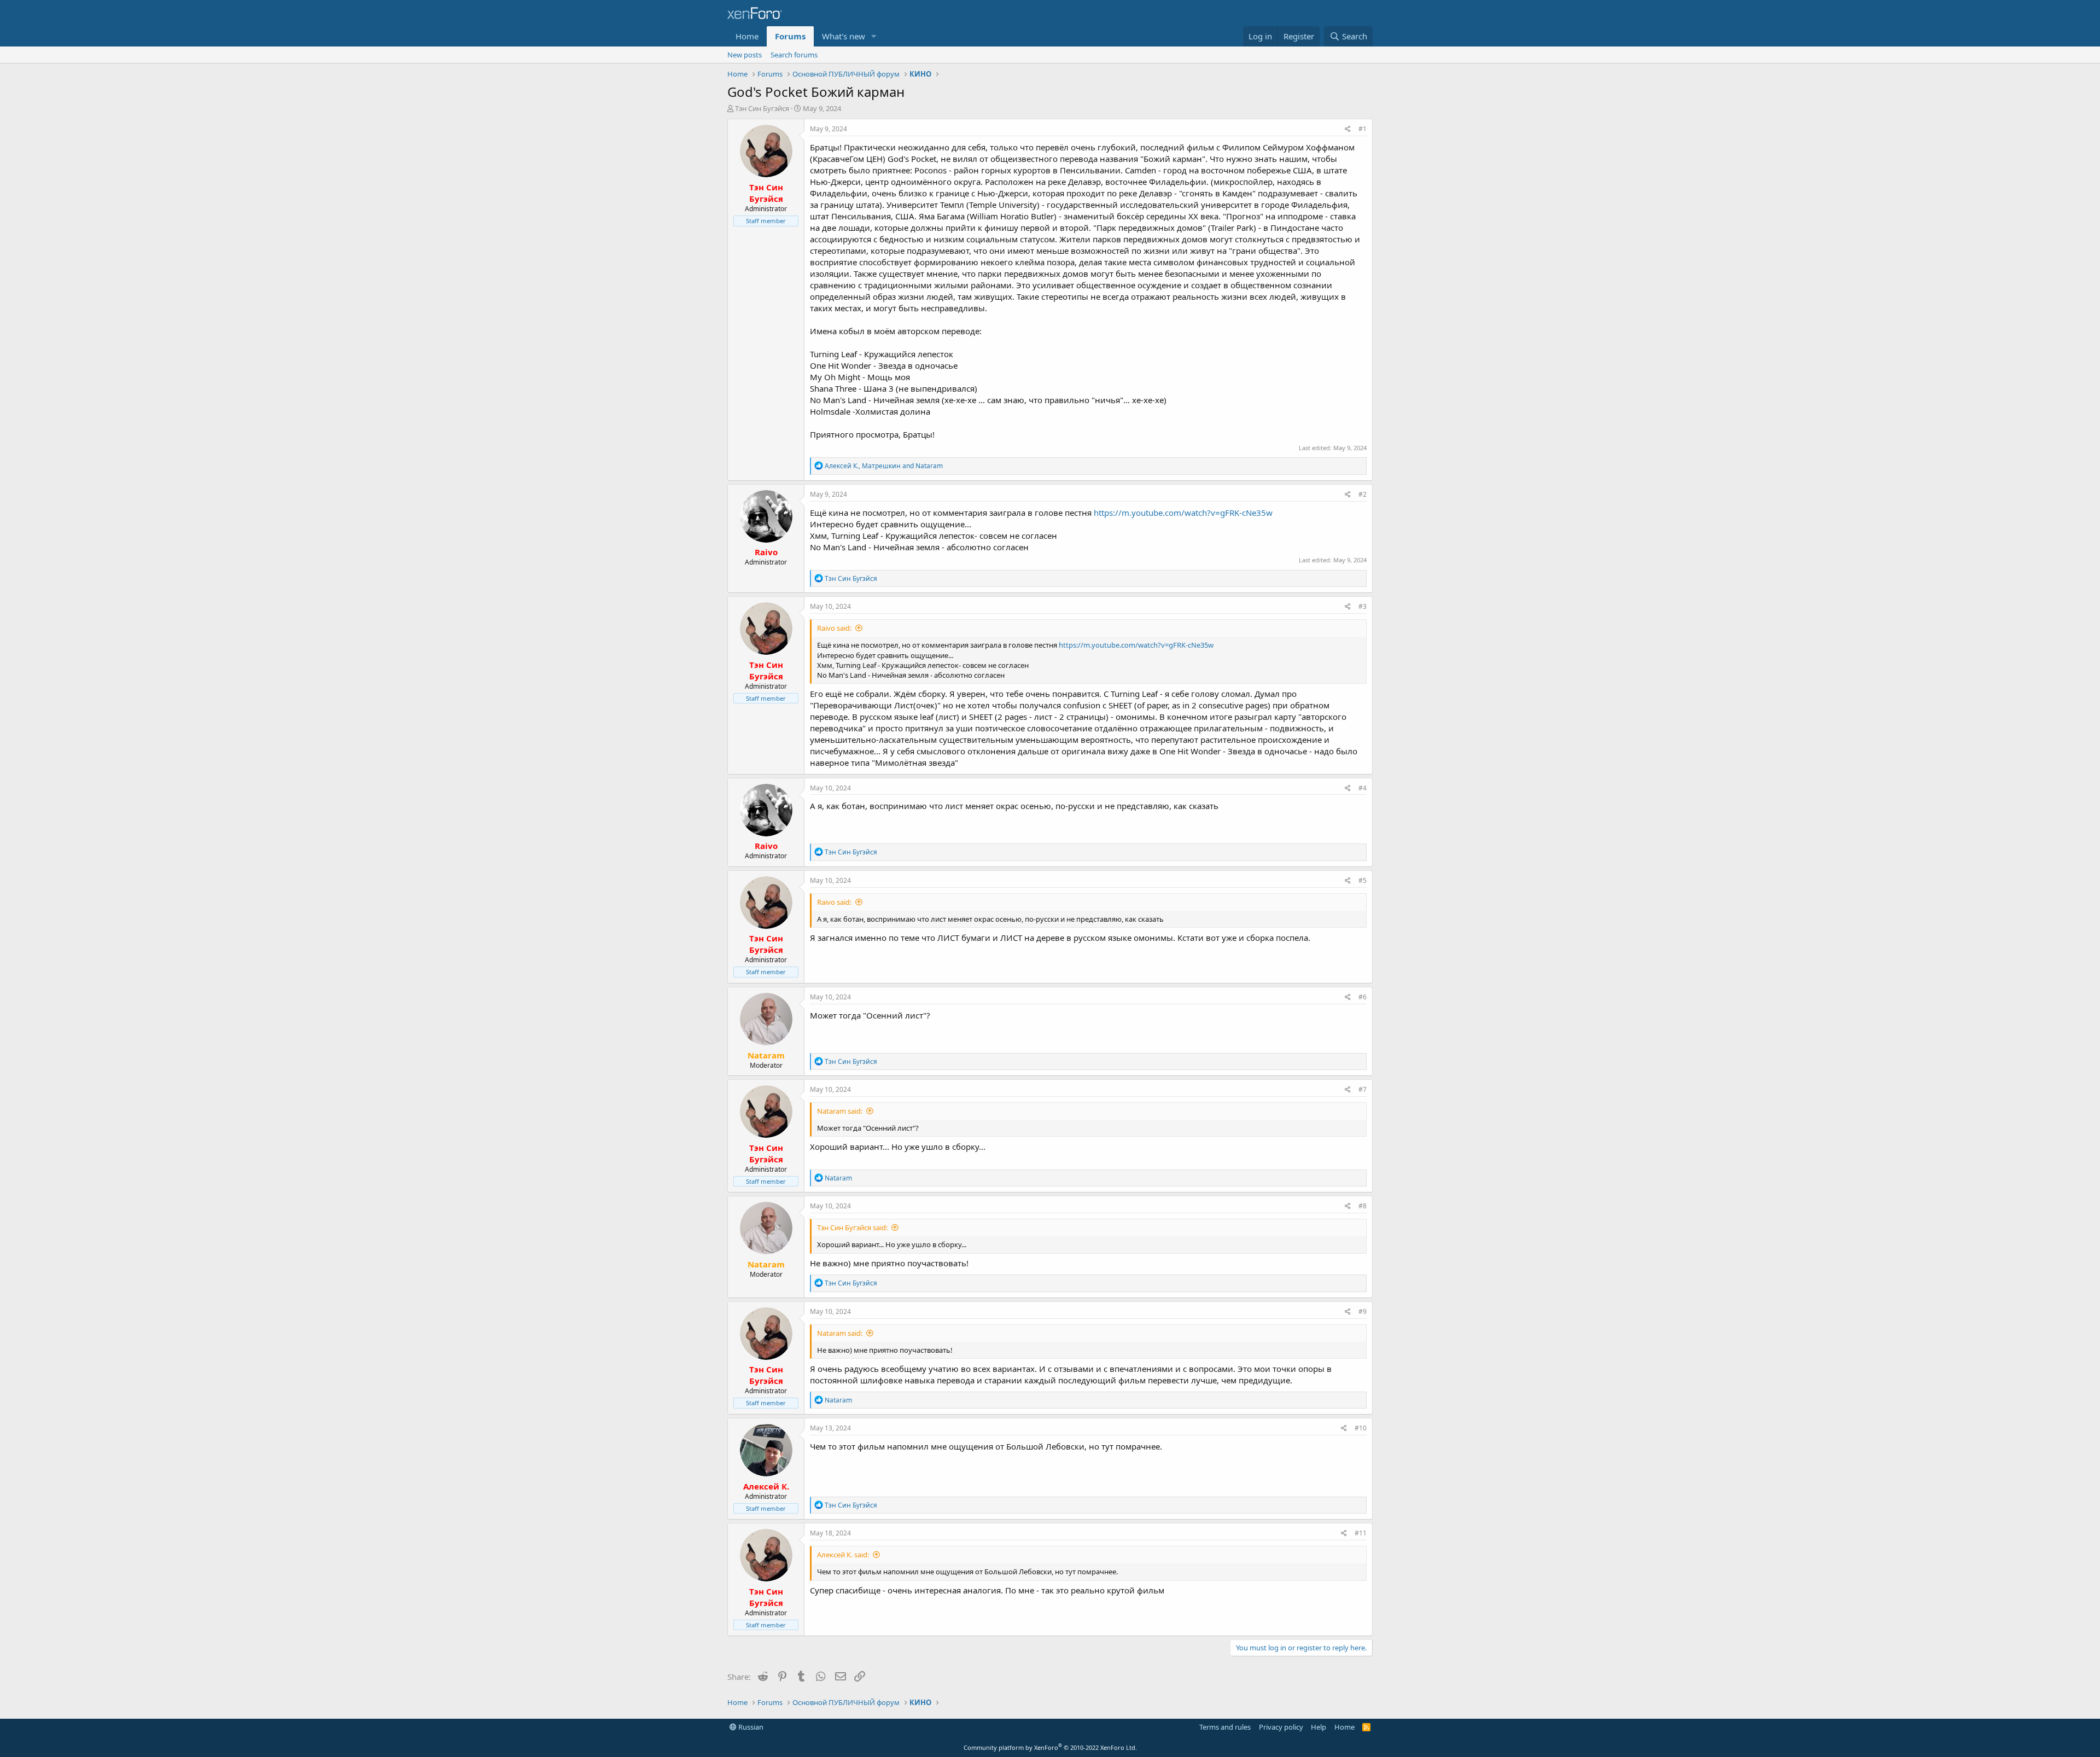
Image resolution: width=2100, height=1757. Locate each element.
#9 (1363, 1311)
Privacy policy (1281, 1727)
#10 (1361, 1428)
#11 (1361, 1533)
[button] (874, 36)
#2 (1363, 494)
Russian (750, 1727)
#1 (1363, 129)
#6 (1363, 997)
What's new (844, 36)
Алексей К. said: (843, 1555)
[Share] (1348, 129)
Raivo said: (834, 628)
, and (884, 466)
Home (747, 36)
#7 (1363, 1089)
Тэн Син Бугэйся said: (852, 1227)
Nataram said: (840, 1111)
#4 (1363, 788)
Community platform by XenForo (1050, 1747)
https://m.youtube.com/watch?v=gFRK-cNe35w (1183, 513)
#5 (1363, 880)
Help (1319, 1727)
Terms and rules (1225, 1727)
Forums (790, 36)
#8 (1363, 1206)
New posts (745, 55)
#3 (1363, 606)
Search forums (794, 55)
